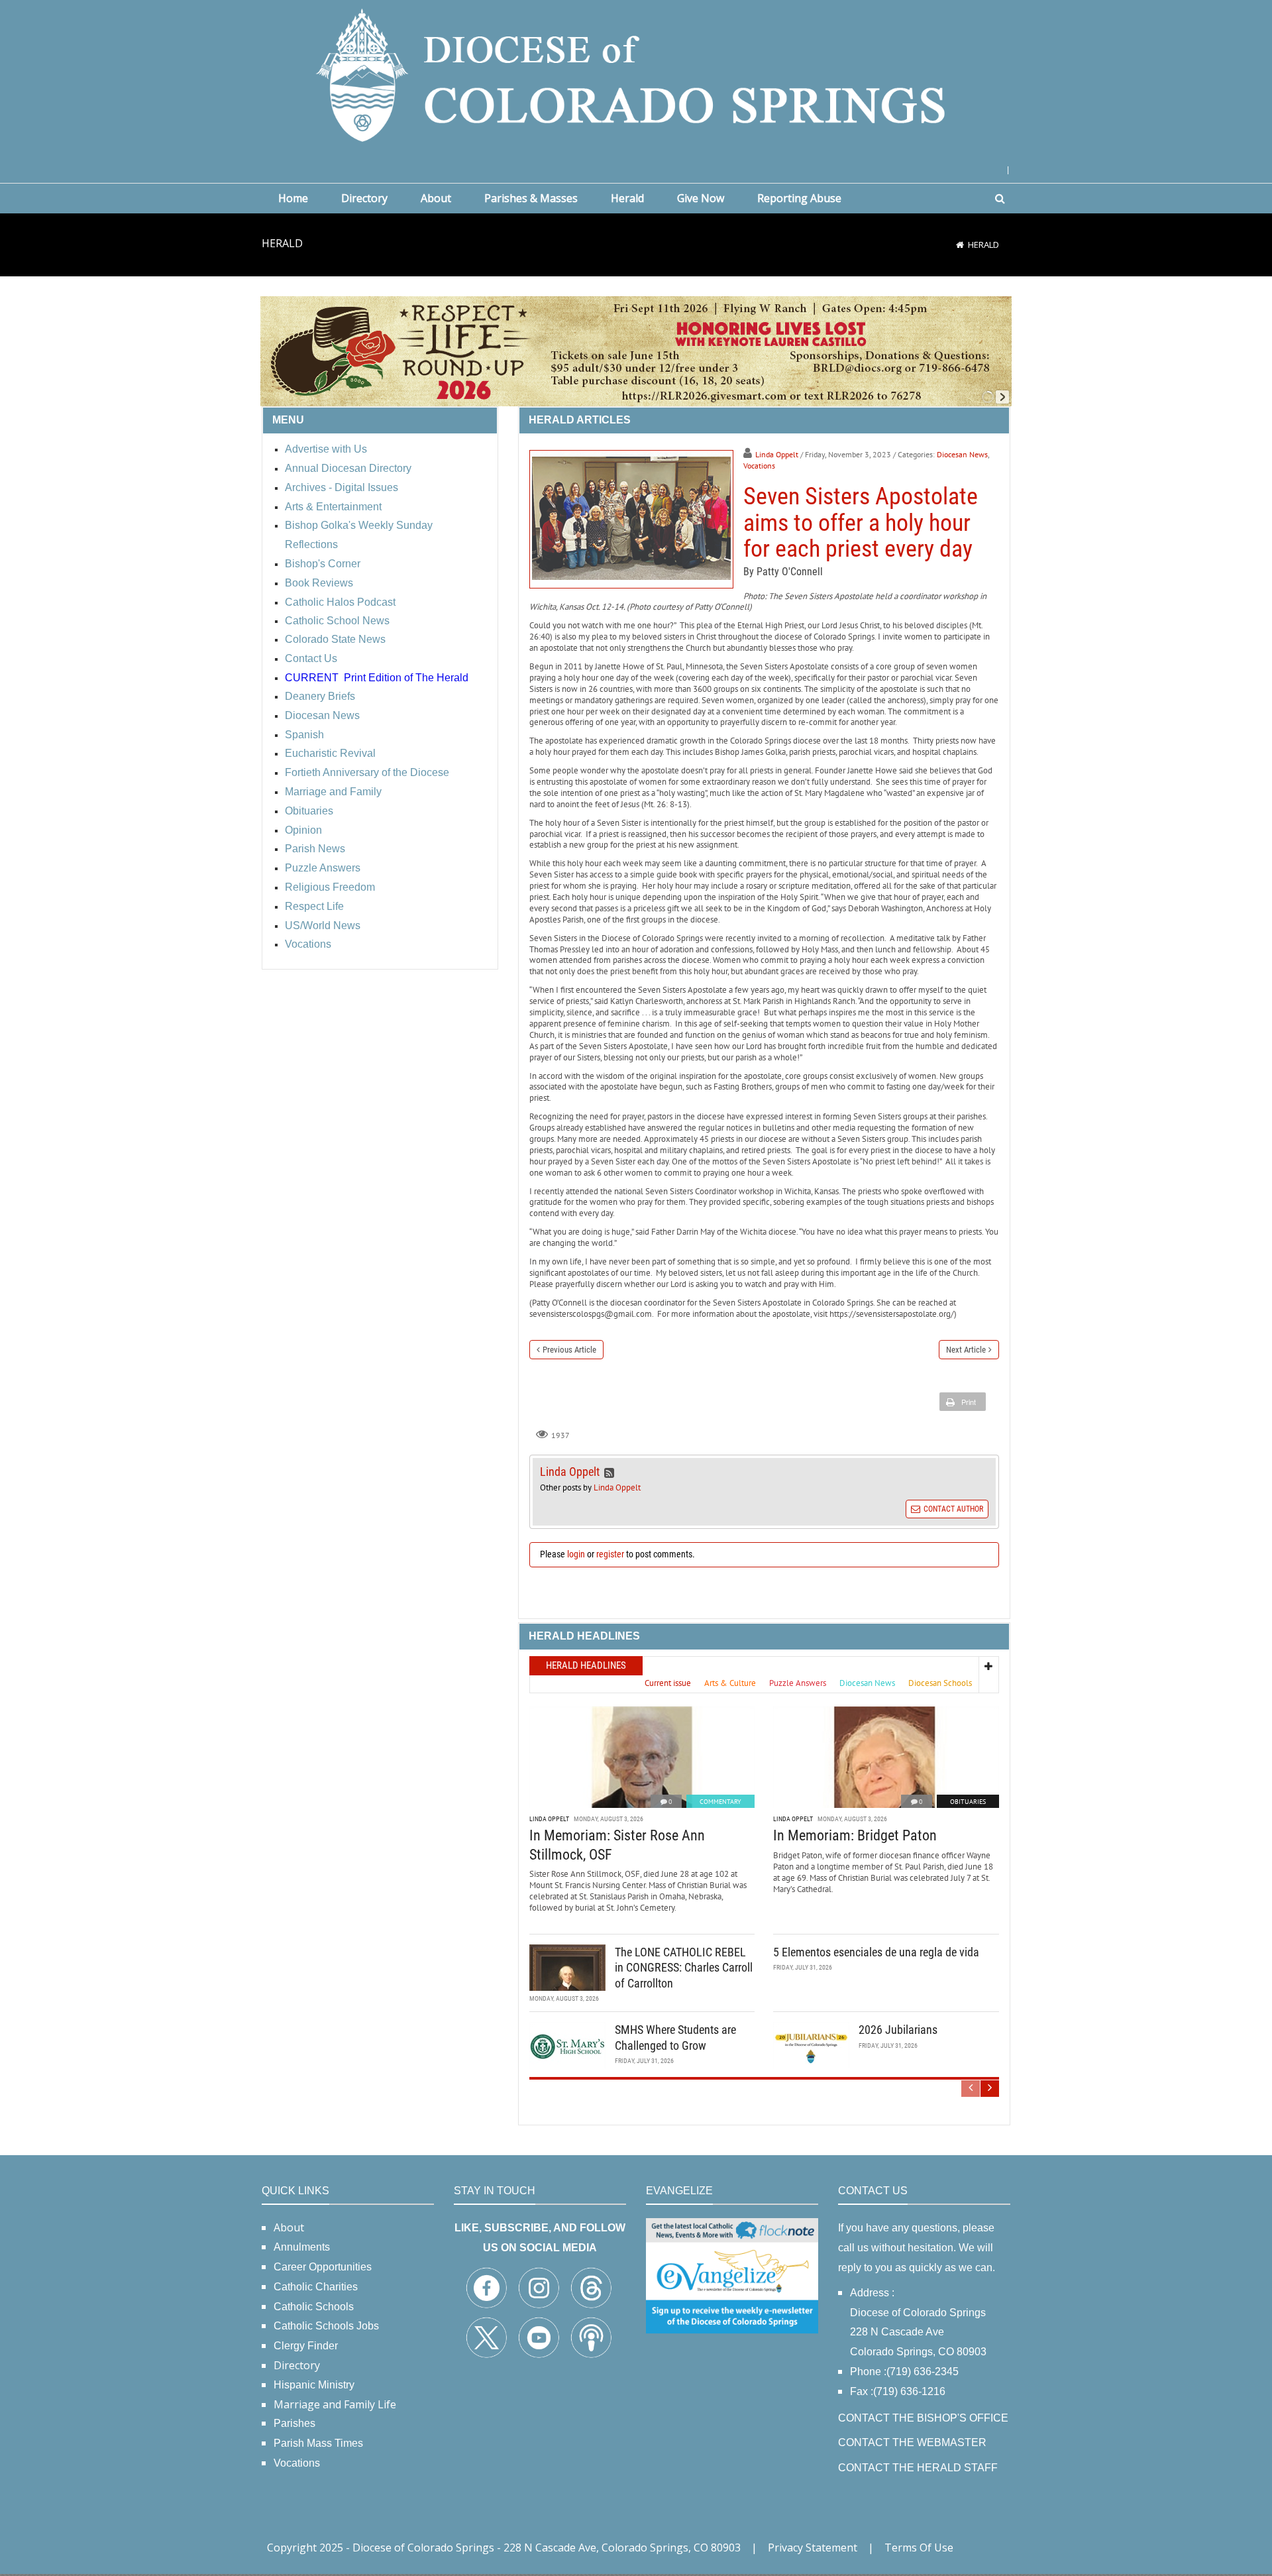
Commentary (720, 1802)
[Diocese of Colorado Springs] (636, 74)
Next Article (966, 1350)
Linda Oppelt (777, 454)
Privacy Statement (813, 2548)
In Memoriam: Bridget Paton (855, 1835)
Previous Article (569, 1350)
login (576, 1554)
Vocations (759, 466)
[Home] (960, 245)
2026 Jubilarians (898, 2030)
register (610, 1554)
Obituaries (968, 1802)
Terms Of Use (919, 2548)
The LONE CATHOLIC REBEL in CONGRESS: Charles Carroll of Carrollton (684, 1968)
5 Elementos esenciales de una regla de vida (876, 1952)
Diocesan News (962, 454)
